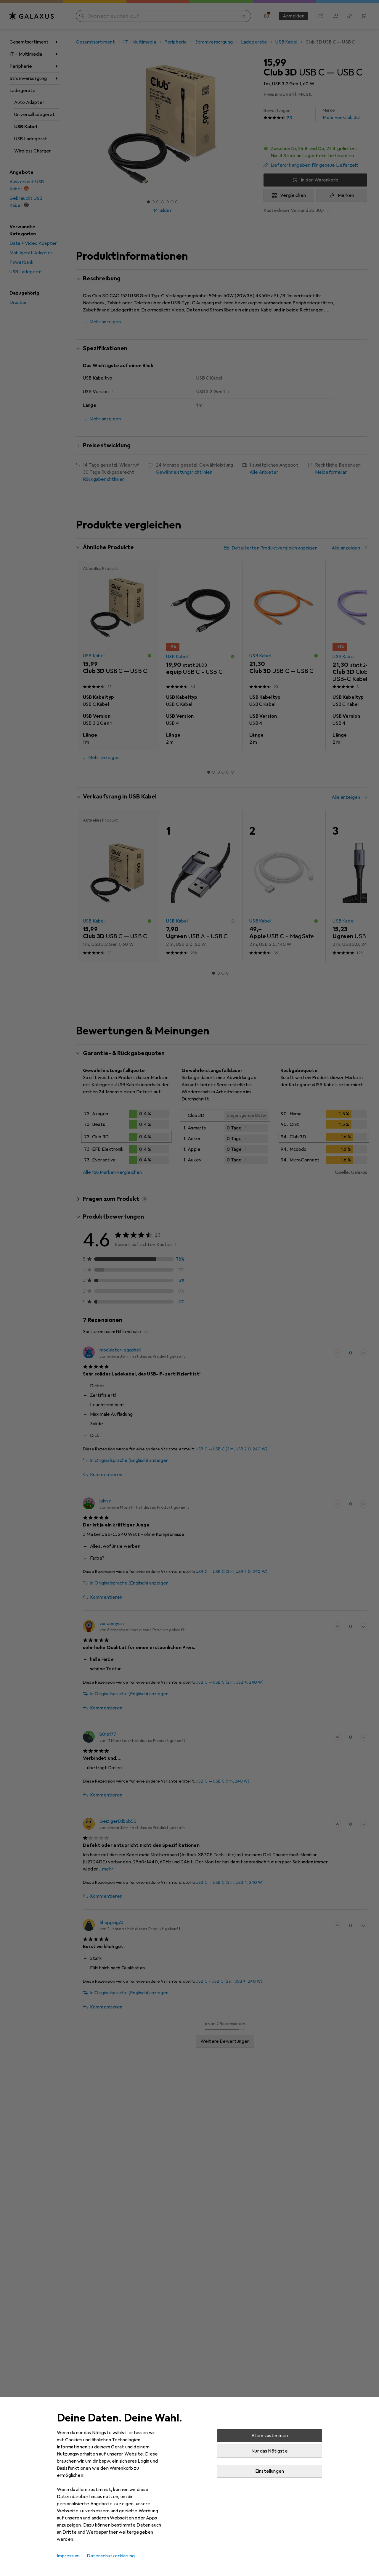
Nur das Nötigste (270, 2451)
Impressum (68, 2556)
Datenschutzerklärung (111, 2556)
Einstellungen (270, 2471)
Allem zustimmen (270, 2436)
